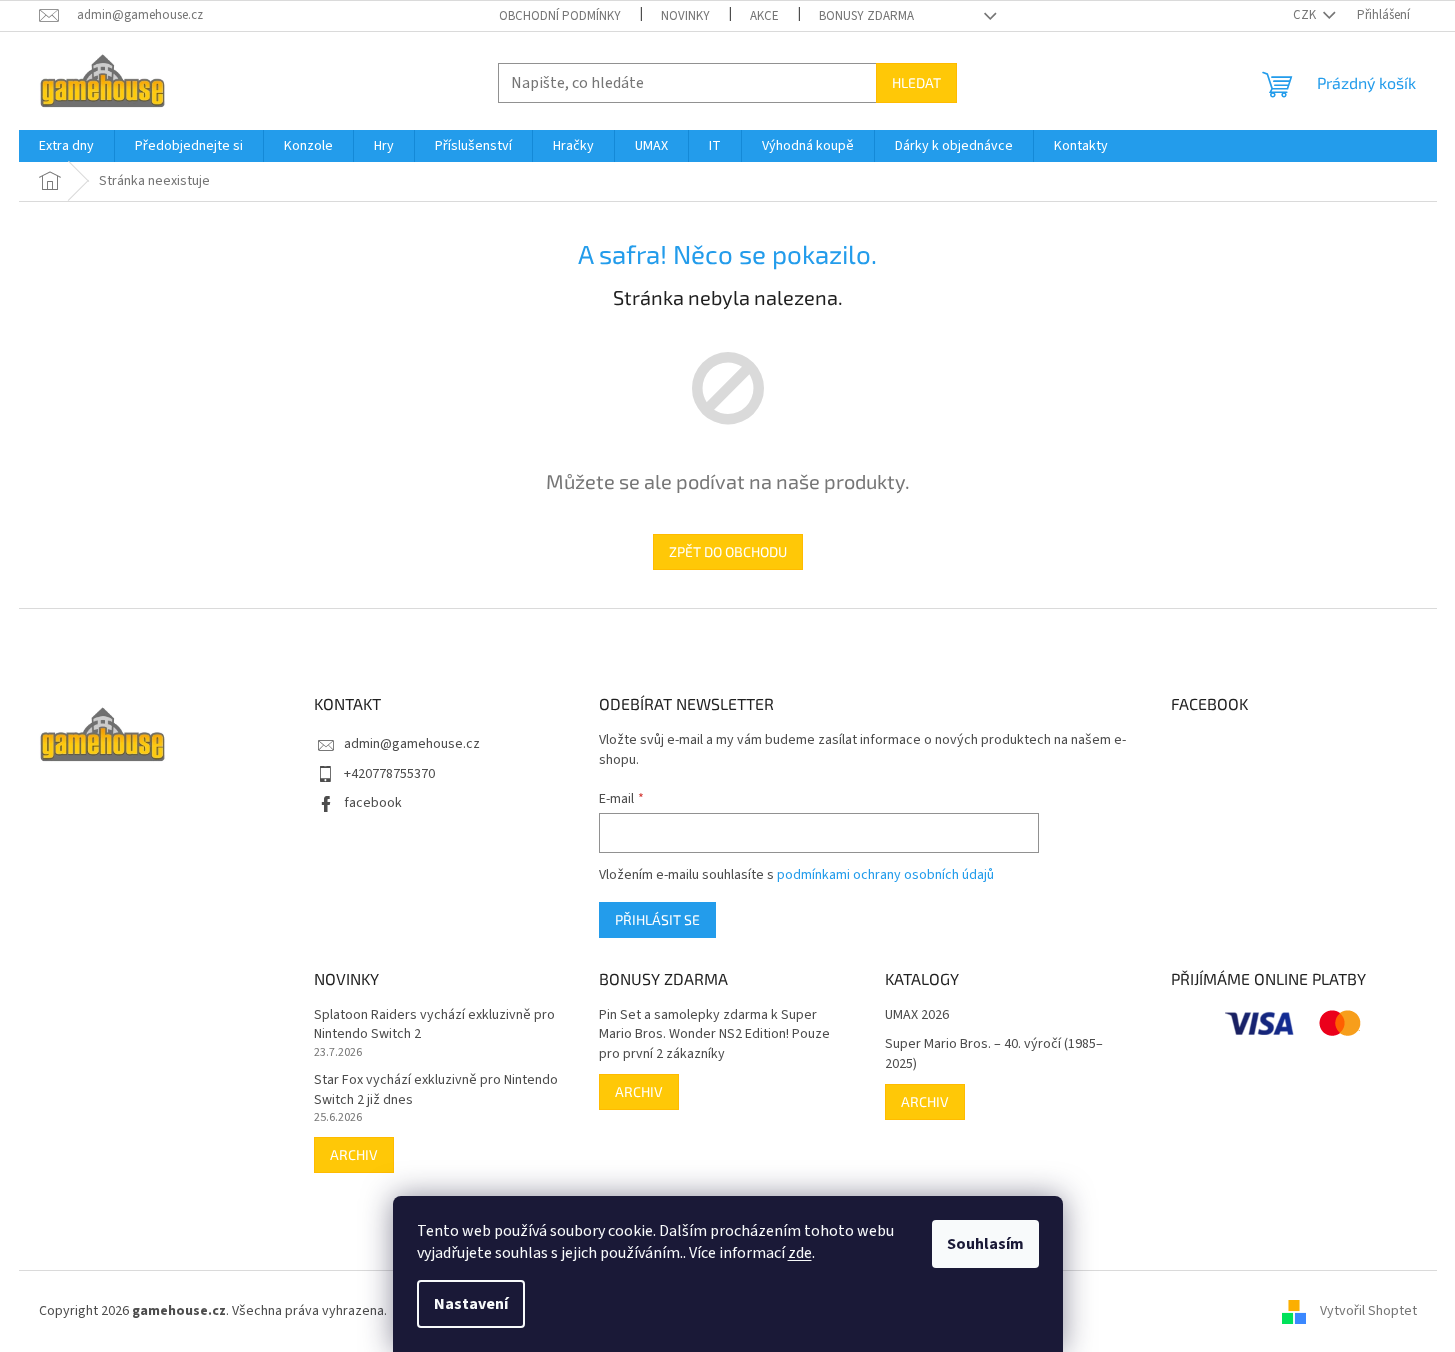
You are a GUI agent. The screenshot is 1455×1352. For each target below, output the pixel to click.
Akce (764, 16)
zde (800, 1253)
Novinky (685, 16)
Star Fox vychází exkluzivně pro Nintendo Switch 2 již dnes (436, 1090)
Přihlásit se (657, 919)
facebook (373, 803)
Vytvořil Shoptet (1368, 1311)
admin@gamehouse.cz (412, 744)
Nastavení (471, 1304)
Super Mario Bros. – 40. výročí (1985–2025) (994, 1054)
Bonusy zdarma (866, 16)
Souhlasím (985, 1244)
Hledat (916, 82)
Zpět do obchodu (728, 551)
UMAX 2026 (917, 1015)
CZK (1306, 15)
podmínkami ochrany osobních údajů (885, 875)
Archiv (354, 1154)
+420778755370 (389, 774)
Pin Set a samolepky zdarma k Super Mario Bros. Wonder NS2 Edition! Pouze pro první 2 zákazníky (714, 1035)
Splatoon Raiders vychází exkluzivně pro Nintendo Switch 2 (434, 1025)
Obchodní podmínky (560, 16)
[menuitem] (66, 146)
